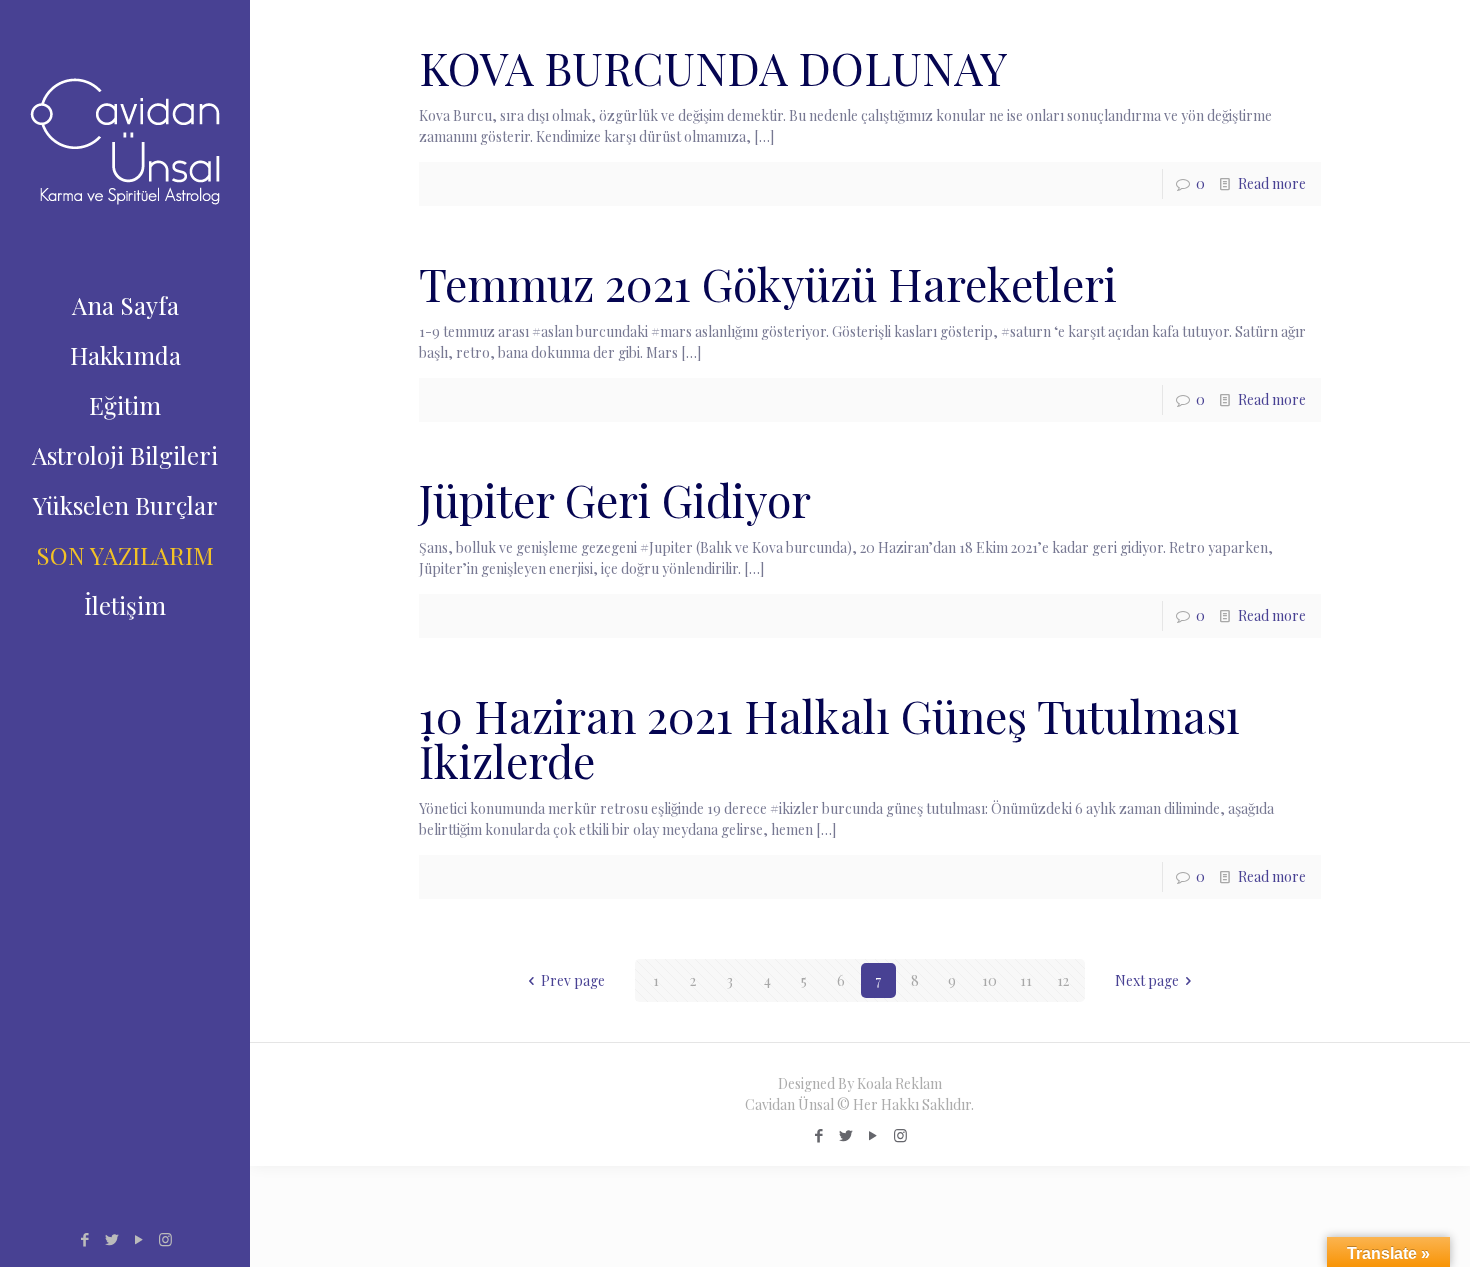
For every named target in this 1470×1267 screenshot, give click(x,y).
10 (989, 980)
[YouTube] (138, 1239)
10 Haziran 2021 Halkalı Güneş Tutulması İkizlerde (829, 737)
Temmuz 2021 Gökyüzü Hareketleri (768, 283)
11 (1026, 980)
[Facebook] (84, 1239)
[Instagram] (165, 1239)
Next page (1147, 980)
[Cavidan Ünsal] (125, 140)
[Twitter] (111, 1239)
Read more (1272, 183)
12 (1063, 980)
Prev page (573, 980)
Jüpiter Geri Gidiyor (615, 499)
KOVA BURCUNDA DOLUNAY (713, 67)
